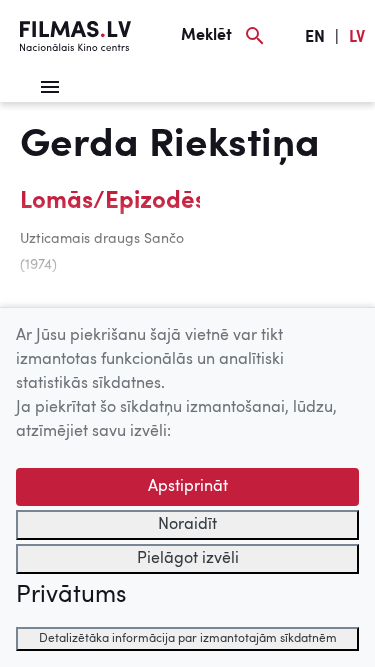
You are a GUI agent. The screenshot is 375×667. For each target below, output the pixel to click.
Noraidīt (187, 525)
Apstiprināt (188, 487)
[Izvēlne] (50, 87)
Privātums (71, 596)
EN (315, 38)
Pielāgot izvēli (188, 559)
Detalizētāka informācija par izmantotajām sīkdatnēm (188, 639)
